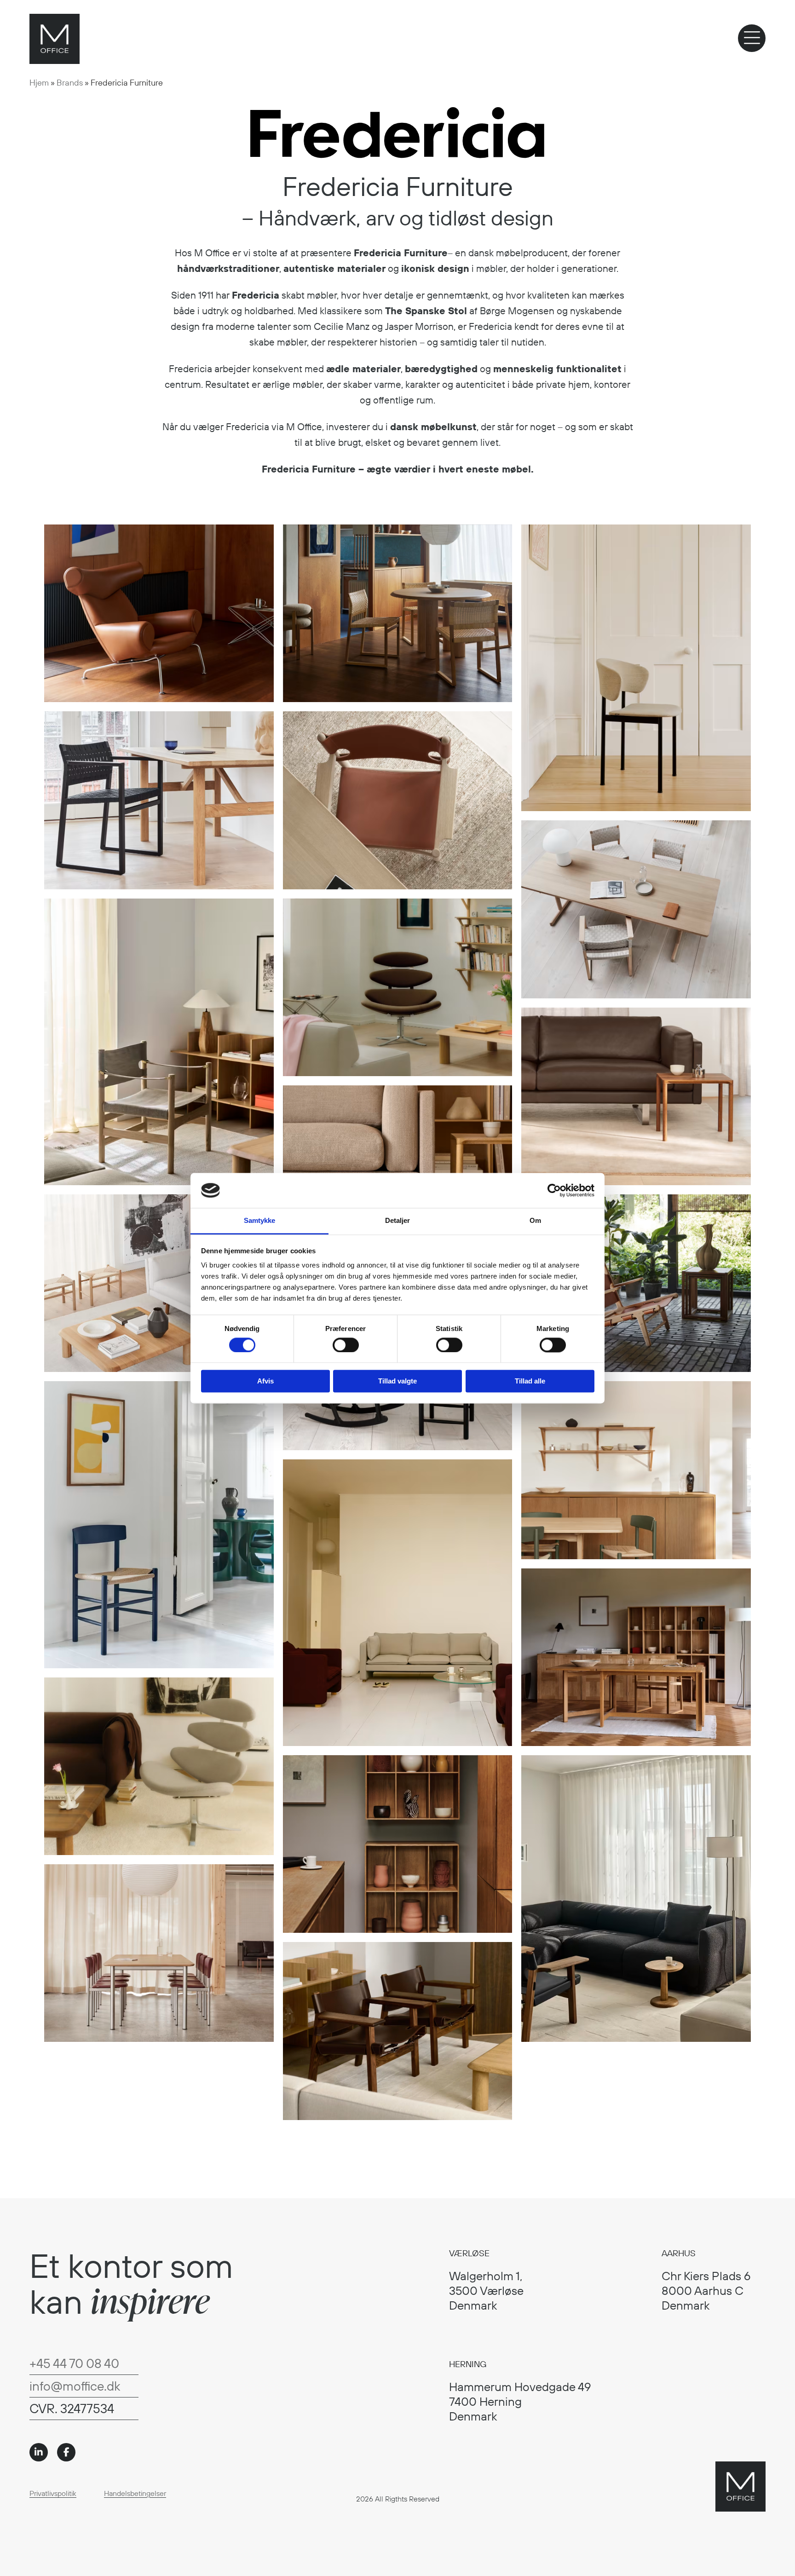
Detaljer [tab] (398, 1221)
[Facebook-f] (66, 2452)
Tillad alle (530, 1381)
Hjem (39, 83)
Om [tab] (535, 1221)
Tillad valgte (397, 1381)
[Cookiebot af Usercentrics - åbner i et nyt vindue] (554, 1190)
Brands (70, 83)
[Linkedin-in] (39, 2452)
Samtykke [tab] (260, 1221)
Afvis (265, 1381)
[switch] (346, 1345)
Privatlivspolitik (53, 2493)
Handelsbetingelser (135, 2493)
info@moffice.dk (75, 2386)
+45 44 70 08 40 (74, 2363)
